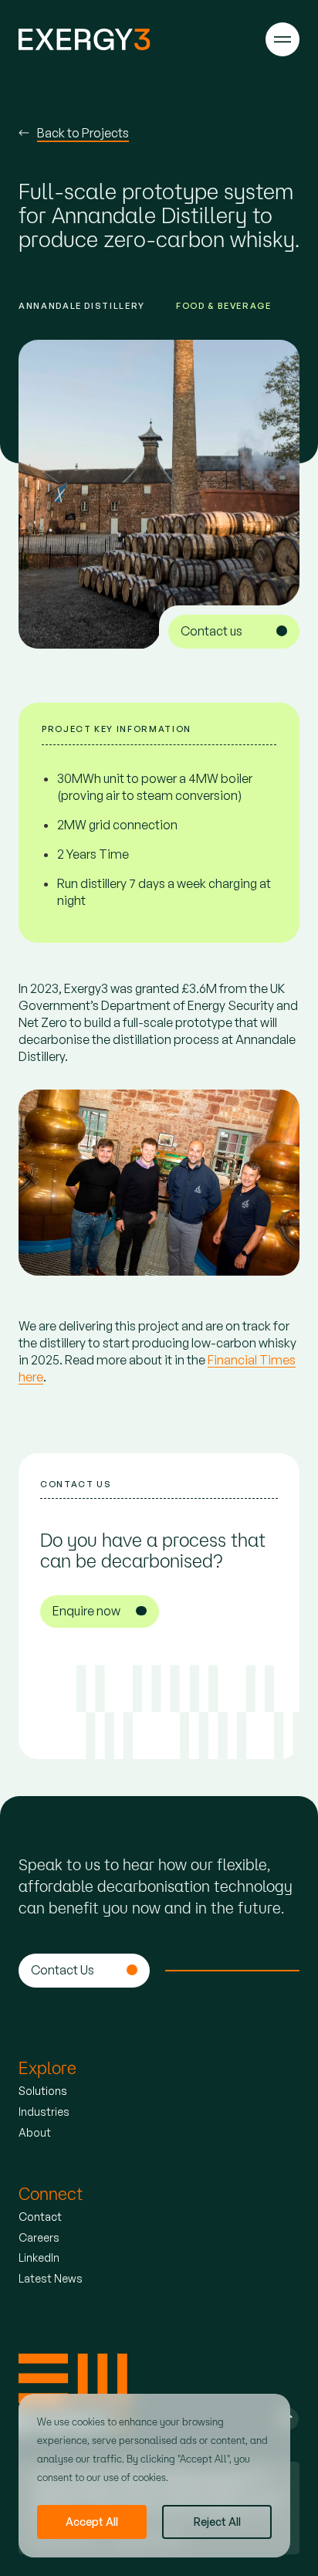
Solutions (43, 2091)
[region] (154, 2476)
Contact (40, 2217)
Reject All (217, 2522)
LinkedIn (39, 2257)
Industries (44, 2112)
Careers (39, 2237)
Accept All (92, 2522)
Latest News (51, 2278)
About (35, 2132)
